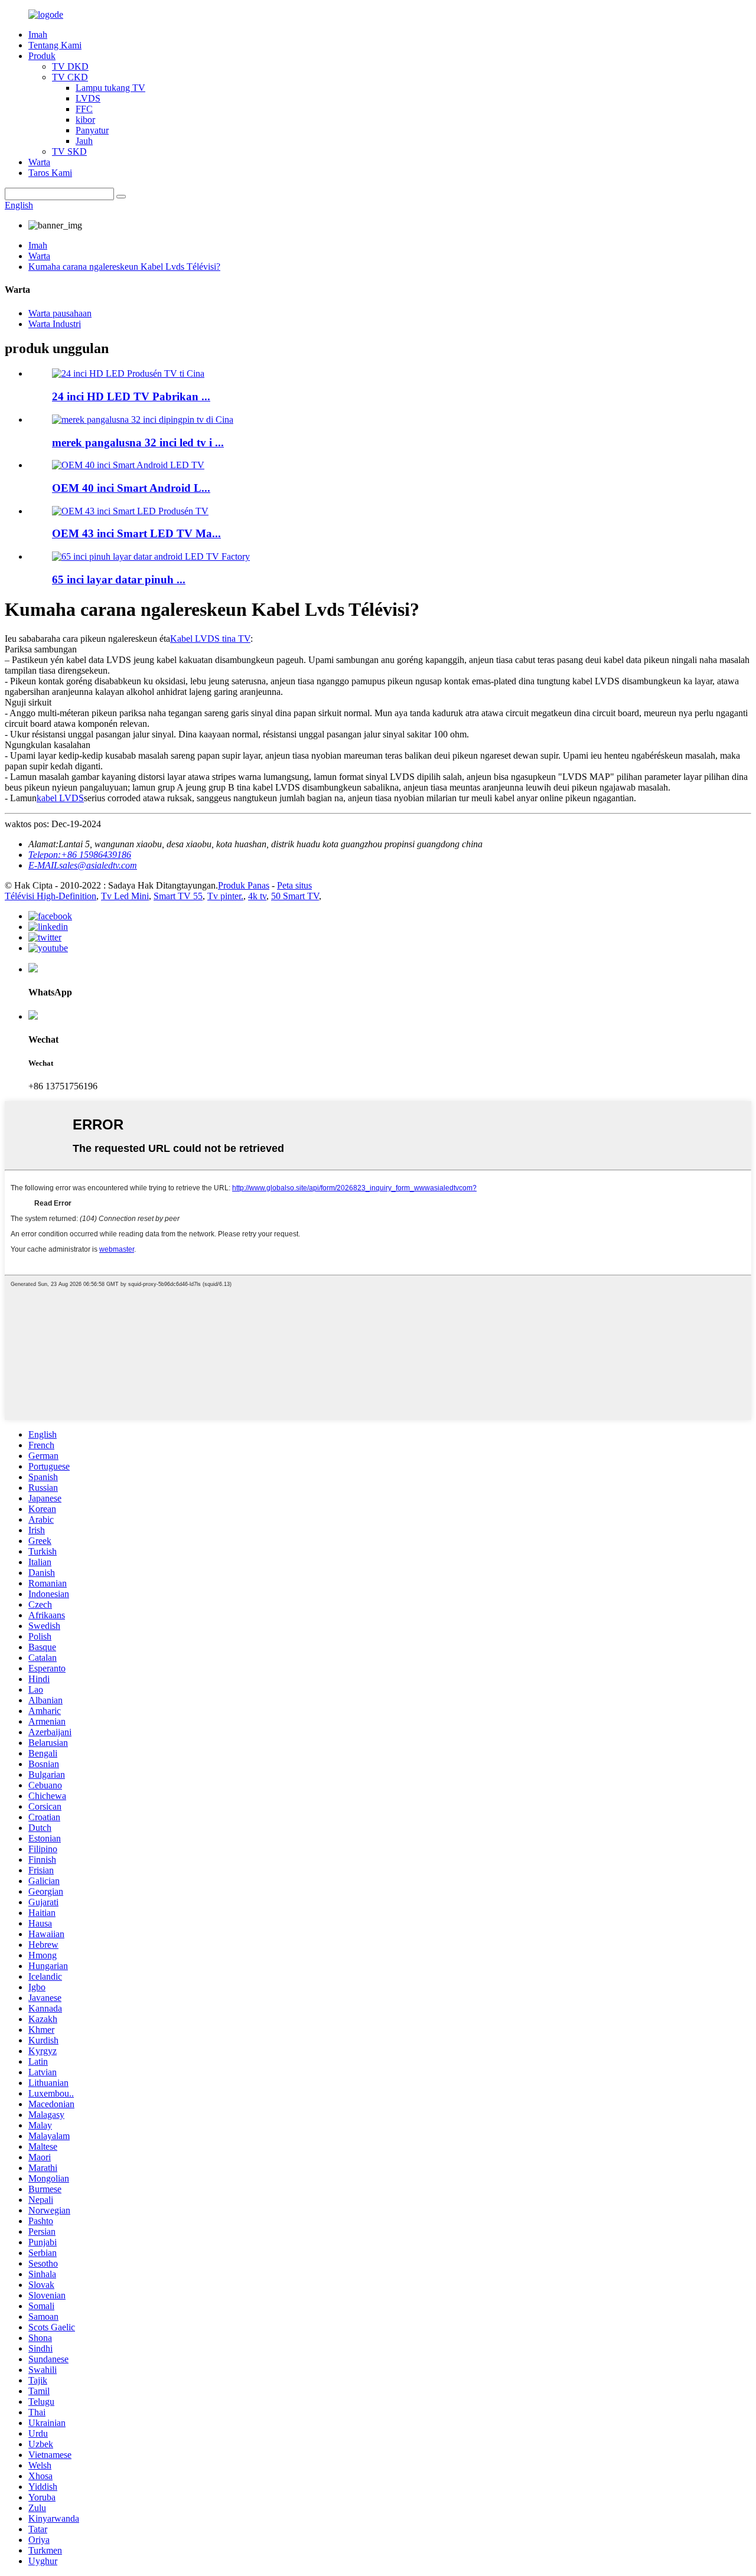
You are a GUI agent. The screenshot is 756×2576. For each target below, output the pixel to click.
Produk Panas (244, 885)
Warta (39, 162)
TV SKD (69, 151)
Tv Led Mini (125, 896)
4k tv (257, 896)
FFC (84, 109)
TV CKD (70, 77)
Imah (38, 35)
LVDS (88, 98)
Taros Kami (50, 173)
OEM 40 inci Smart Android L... (131, 488)
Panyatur (92, 130)
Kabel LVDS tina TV (210, 639)
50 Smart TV (295, 896)
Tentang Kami (55, 45)
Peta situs (294, 885)
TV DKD (70, 66)
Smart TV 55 (178, 896)
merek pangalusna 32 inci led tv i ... (138, 443)
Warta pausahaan (60, 313)
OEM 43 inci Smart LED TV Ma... (136, 533)
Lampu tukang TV (110, 88)
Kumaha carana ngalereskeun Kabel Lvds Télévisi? (124, 267)
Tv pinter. (225, 896)
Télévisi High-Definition (50, 896)
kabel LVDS (60, 798)
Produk (42, 56)
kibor (85, 120)
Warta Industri (55, 324)
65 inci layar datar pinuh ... (119, 579)
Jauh (84, 141)
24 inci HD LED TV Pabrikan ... (131, 396)
